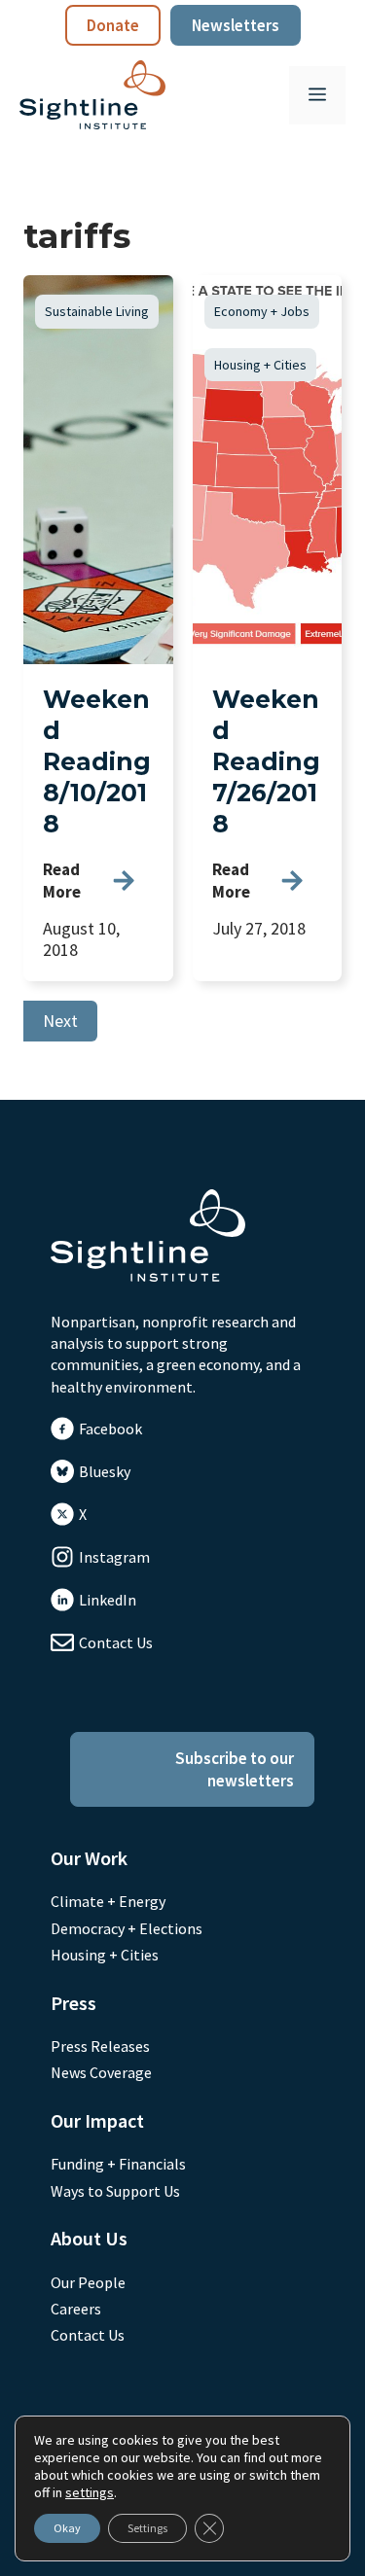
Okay (67, 2528)
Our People (88, 2282)
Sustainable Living (97, 311)
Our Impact (97, 2120)
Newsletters (236, 25)
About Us (89, 2238)
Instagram (114, 1557)
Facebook (110, 1429)
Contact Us (116, 1642)
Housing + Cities (260, 365)
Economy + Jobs (262, 311)
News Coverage (101, 2072)
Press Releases (100, 2046)
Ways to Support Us (115, 2191)
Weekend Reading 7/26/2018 (266, 761)
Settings (147, 2528)
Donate (113, 25)
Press (73, 2003)
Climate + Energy (108, 1901)
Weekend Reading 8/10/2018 (97, 761)
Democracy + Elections (127, 1928)
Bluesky (105, 1471)
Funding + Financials (118, 2164)
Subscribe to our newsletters (235, 1769)
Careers (76, 2309)
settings (90, 2492)
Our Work (89, 1858)
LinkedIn (108, 1600)
